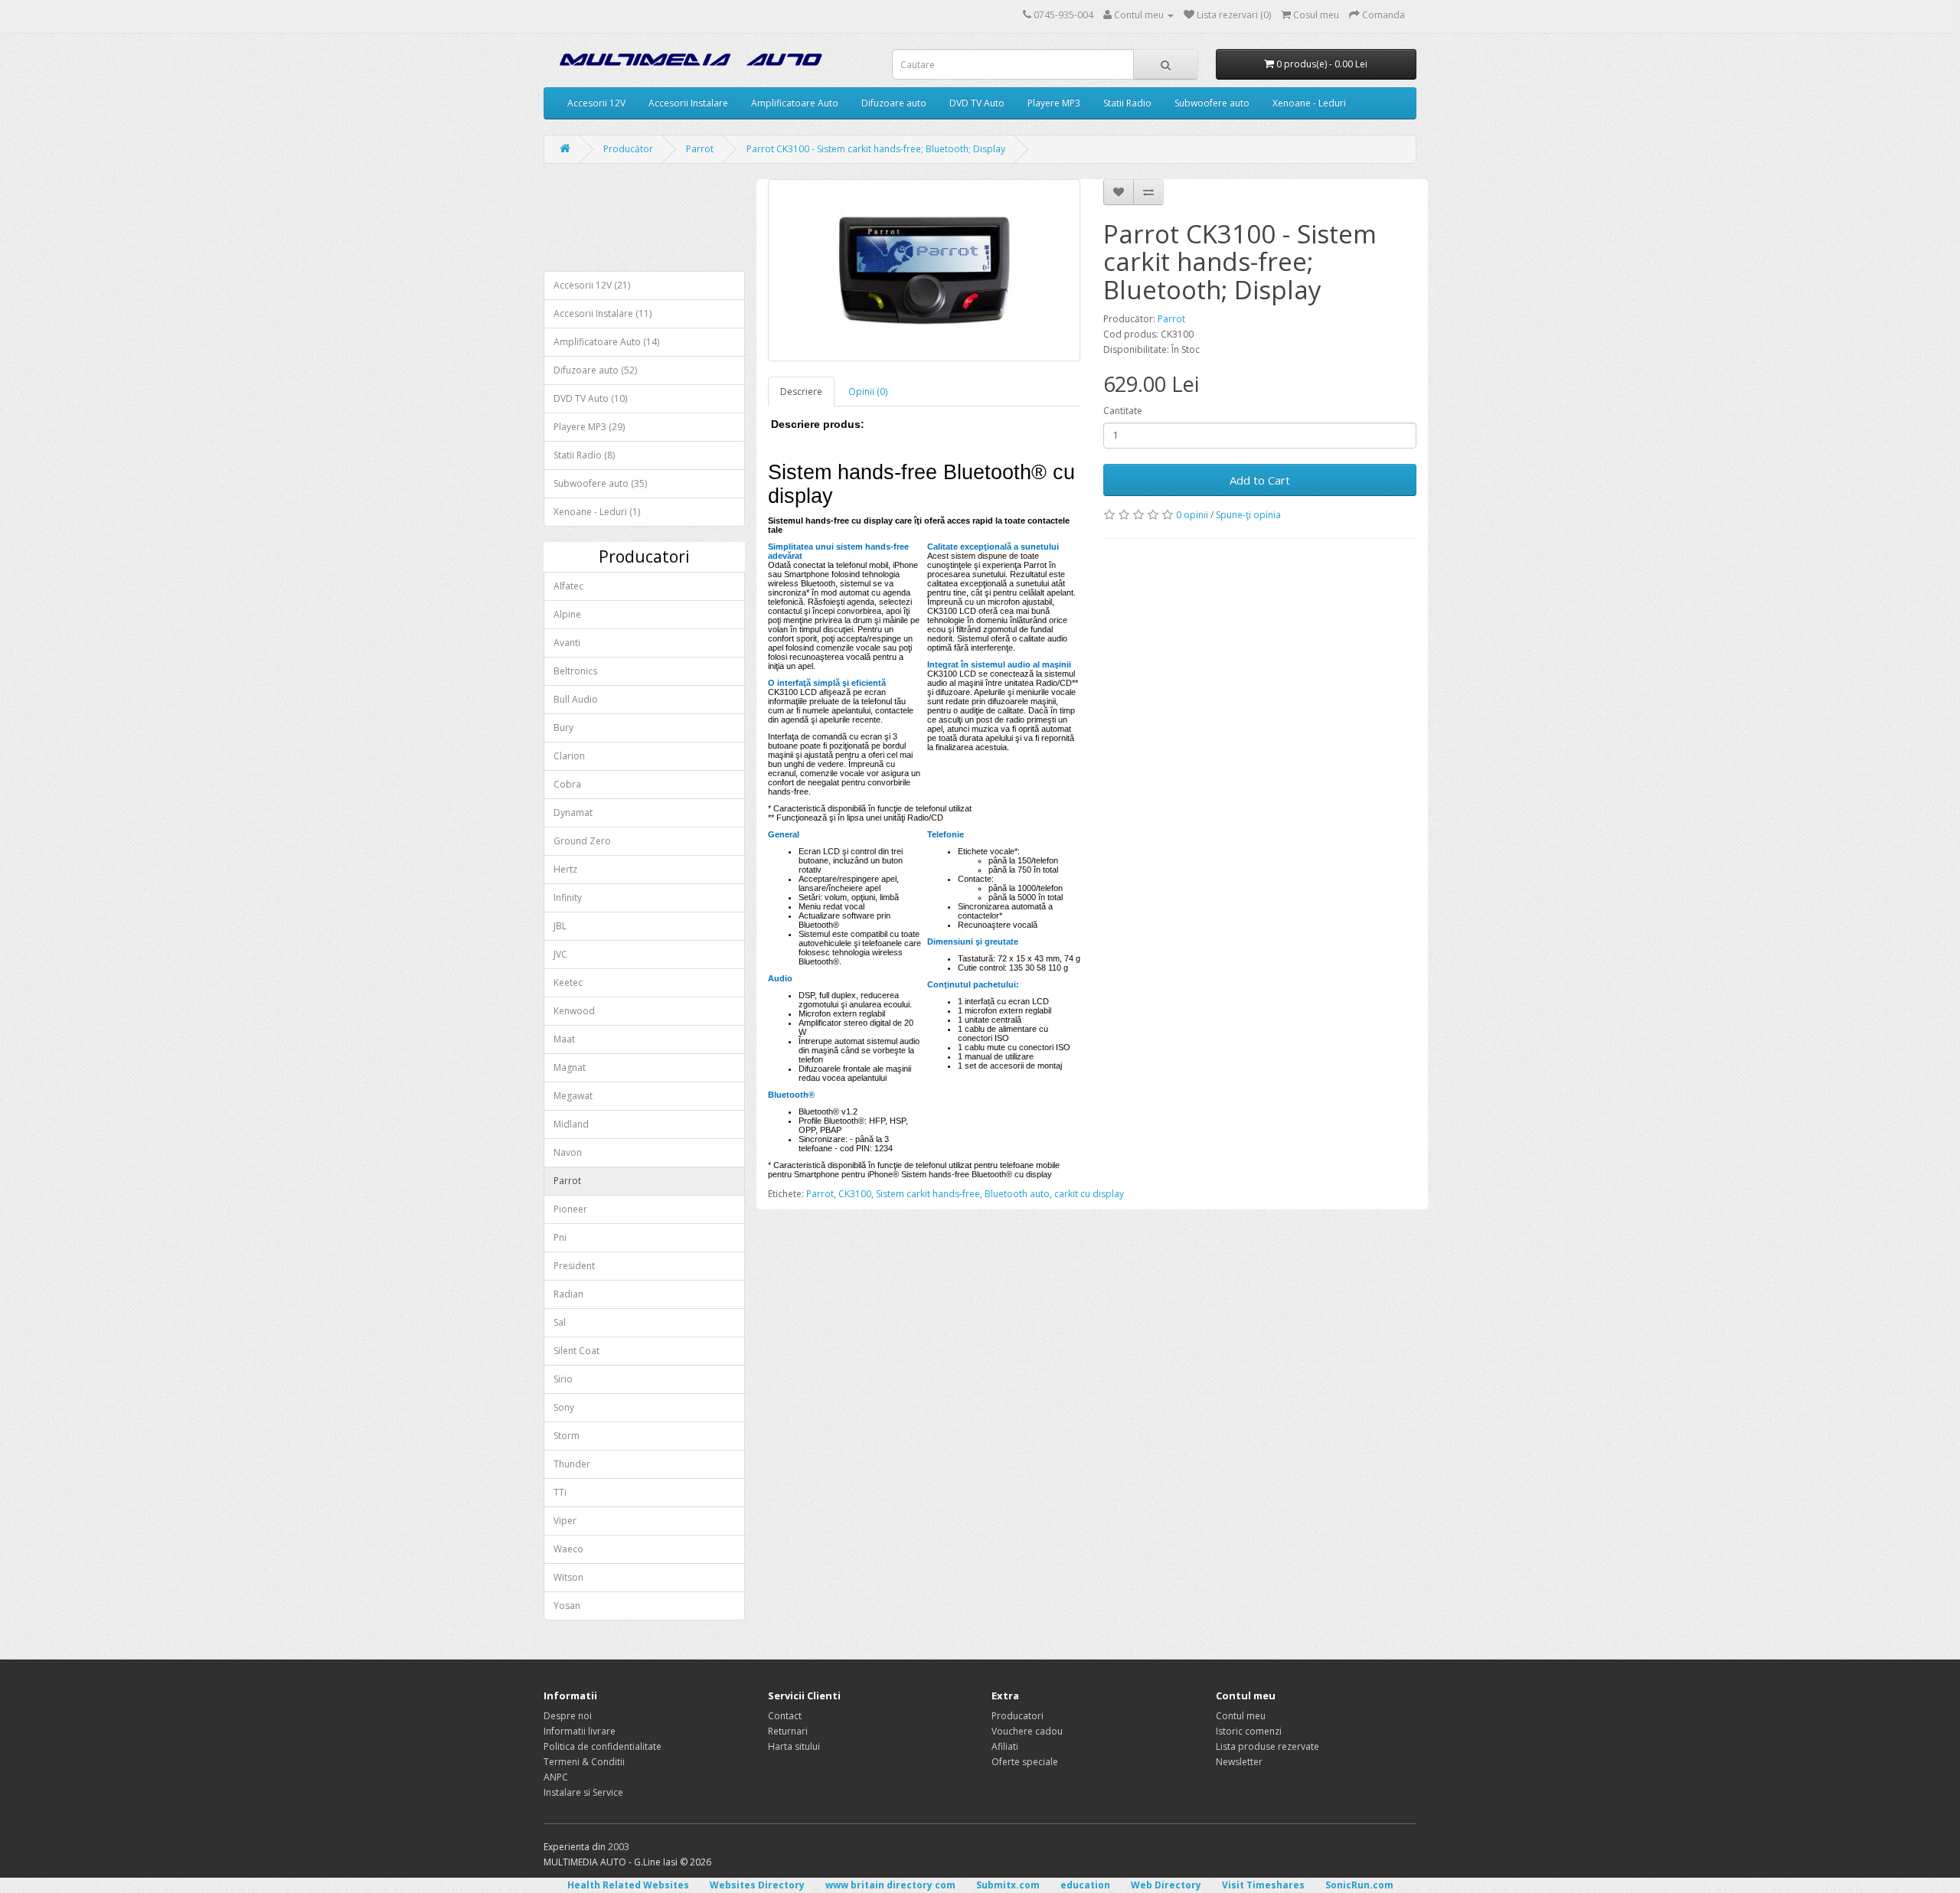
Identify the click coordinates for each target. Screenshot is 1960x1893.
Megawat (573, 1096)
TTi (560, 1492)
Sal (560, 1322)
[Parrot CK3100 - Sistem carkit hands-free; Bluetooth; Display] (924, 270)
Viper (565, 1521)
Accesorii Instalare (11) (603, 313)
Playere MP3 (1054, 103)
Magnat (570, 1067)
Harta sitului (794, 1746)
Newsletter (1239, 1762)
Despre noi (568, 1716)
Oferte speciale (1025, 1762)
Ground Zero (582, 841)
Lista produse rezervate (1267, 1746)
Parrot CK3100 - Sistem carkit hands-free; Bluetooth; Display (876, 149)
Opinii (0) (868, 392)
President (574, 1266)
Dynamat (573, 813)
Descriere (801, 392)
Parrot (700, 149)
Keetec (568, 982)
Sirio (563, 1379)
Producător (628, 149)
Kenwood (574, 1011)
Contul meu (1241, 1716)
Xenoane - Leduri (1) (597, 512)
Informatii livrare (580, 1731)
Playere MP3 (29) (589, 427)
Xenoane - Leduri (1309, 103)
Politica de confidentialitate (603, 1746)
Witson (568, 1577)
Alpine (567, 614)
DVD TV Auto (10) (590, 398)
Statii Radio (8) (584, 455)
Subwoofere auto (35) (600, 483)
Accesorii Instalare (688, 103)
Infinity (568, 898)
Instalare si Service (583, 1792)
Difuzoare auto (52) (595, 370)
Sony (564, 1407)
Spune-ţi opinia (1248, 515)
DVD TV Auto (977, 103)
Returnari (788, 1731)
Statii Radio (1127, 103)
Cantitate (1123, 411)
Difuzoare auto (894, 103)
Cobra (567, 784)
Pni (560, 1237)
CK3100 (855, 1194)
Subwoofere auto (1212, 103)
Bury (563, 728)
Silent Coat (577, 1351)
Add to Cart (1260, 480)
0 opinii (1192, 515)
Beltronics (575, 671)
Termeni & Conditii (584, 1762)
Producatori (1018, 1716)
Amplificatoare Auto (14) (606, 342)
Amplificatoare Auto (795, 103)
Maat (564, 1039)
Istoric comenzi (1249, 1731)
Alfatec (568, 586)
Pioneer (570, 1209)
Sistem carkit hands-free (928, 1194)
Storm (567, 1436)
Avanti (567, 643)
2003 (619, 1847)
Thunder (572, 1464)
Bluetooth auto (1017, 1194)
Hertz (565, 869)
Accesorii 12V (596, 103)
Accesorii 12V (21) (592, 285)
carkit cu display (1089, 1194)
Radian (568, 1294)
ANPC (556, 1777)
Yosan (567, 1606)
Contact (785, 1716)
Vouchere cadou (1027, 1731)
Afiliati (1005, 1746)
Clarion (569, 756)
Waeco (568, 1549)
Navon (568, 1152)
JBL (560, 926)
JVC (560, 954)
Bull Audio (576, 699)
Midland (571, 1124)
